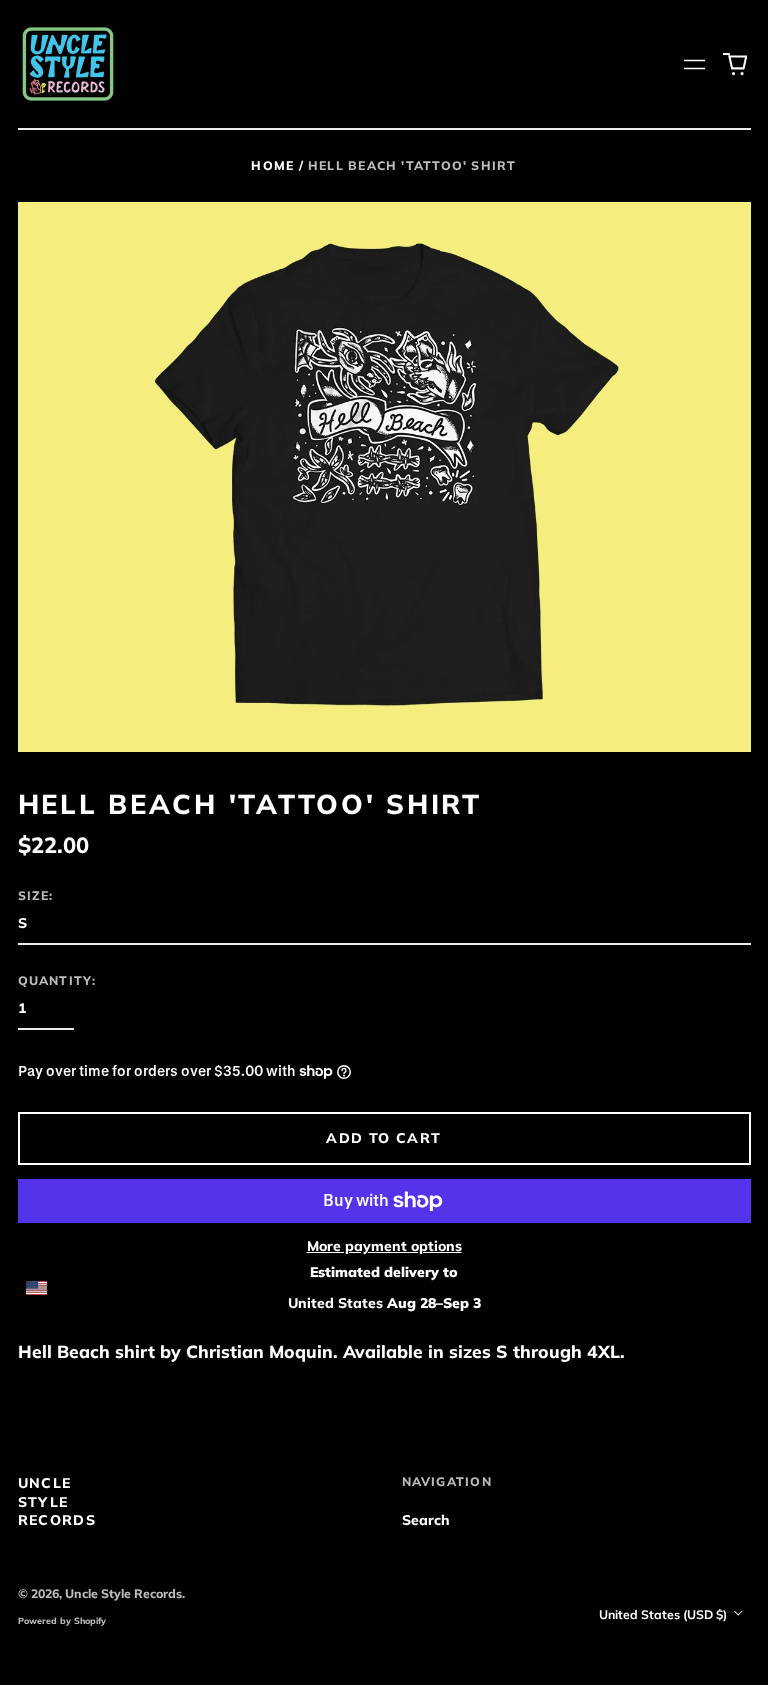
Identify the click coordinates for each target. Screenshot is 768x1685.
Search (426, 1520)
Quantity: (57, 980)
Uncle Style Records (57, 1501)
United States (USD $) (664, 1614)
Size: (36, 895)
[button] (735, 64)
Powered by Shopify (62, 1620)
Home (272, 165)
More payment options (384, 1246)
